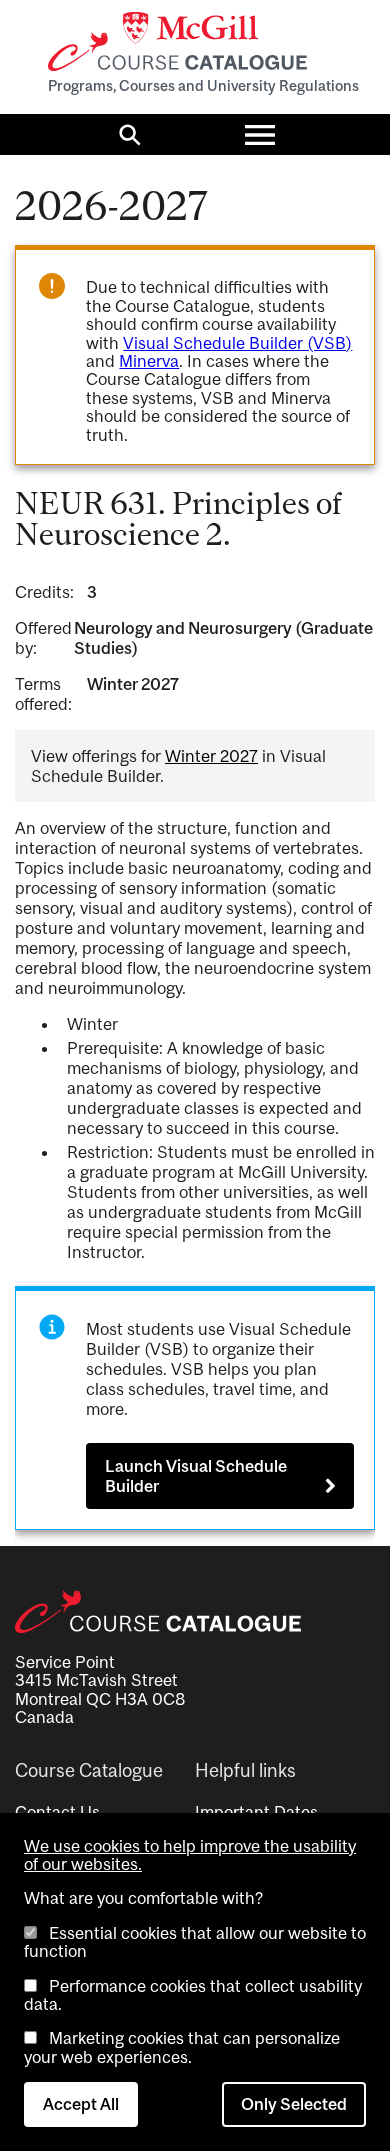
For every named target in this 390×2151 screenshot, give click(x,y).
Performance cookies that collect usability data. (193, 1995)
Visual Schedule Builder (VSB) (237, 343)
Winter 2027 (211, 756)
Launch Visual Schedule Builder (196, 1476)
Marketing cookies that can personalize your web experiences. (182, 2047)
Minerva (149, 361)
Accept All (81, 2104)
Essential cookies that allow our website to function (195, 1942)
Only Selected (294, 2104)
